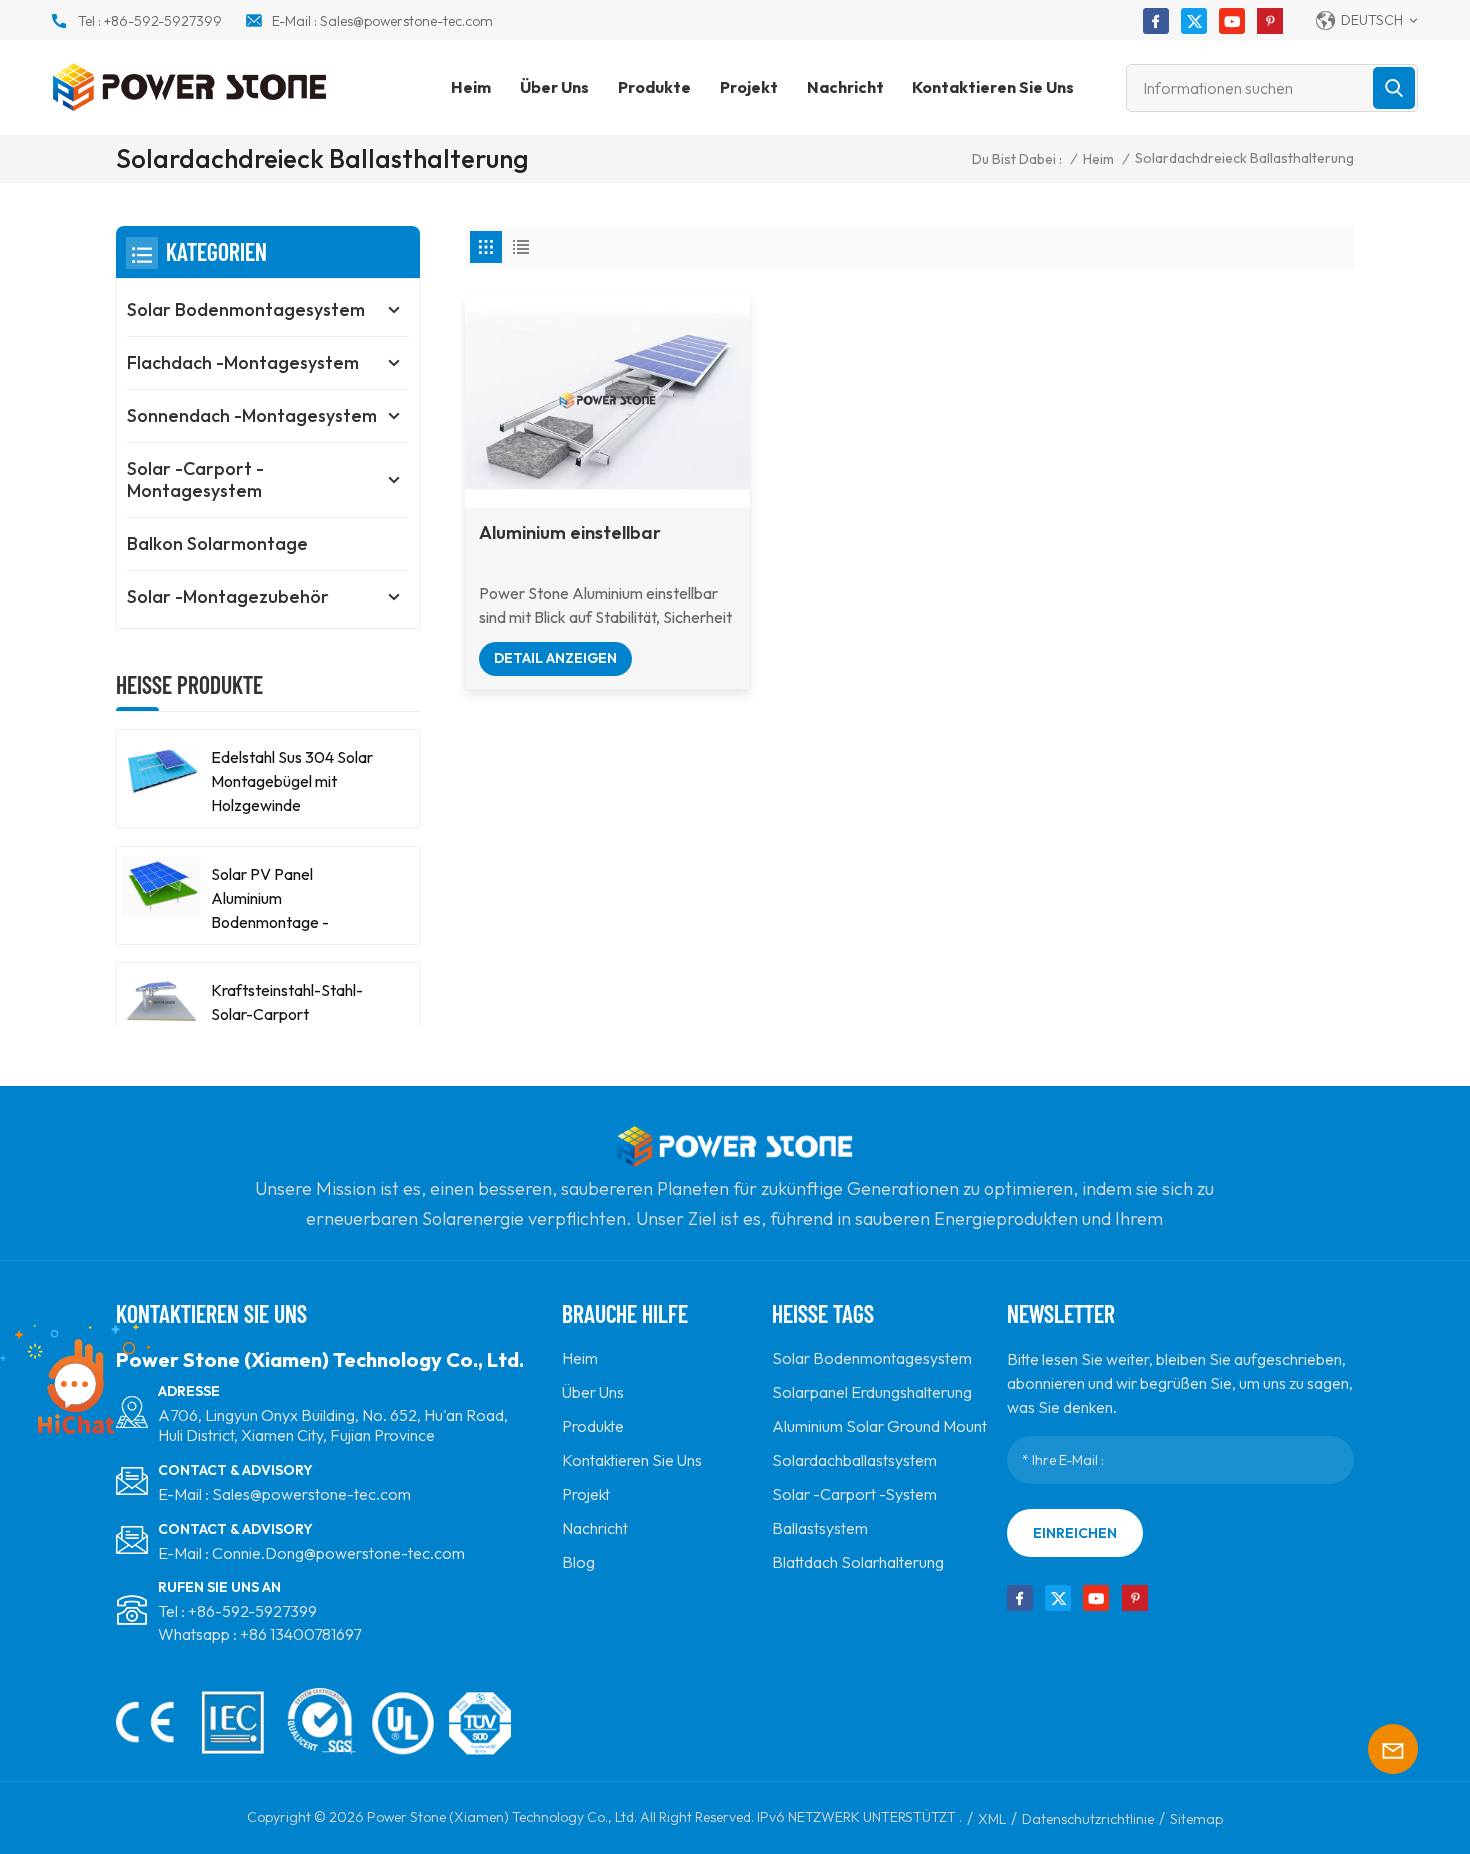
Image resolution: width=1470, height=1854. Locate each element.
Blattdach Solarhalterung (858, 1562)
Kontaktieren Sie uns (993, 87)
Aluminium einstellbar (570, 532)
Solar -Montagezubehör (228, 596)
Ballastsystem (820, 1528)
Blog (578, 1562)
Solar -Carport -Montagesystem (195, 479)
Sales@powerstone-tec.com (406, 21)
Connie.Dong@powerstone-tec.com (338, 1553)
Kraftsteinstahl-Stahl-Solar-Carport (287, 1002)
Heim (471, 87)
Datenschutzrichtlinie (1088, 1819)
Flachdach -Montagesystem (243, 362)
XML (992, 1819)
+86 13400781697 (300, 1634)
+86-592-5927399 (163, 21)
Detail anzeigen (555, 658)
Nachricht (845, 87)
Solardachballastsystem (854, 1460)
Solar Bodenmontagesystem (246, 309)
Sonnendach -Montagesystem (252, 415)
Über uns (554, 87)
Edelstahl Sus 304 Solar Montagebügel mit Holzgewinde (292, 781)
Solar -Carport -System (854, 1494)
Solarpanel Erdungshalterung (872, 1392)
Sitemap (1196, 1819)
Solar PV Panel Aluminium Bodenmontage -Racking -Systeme (274, 899)
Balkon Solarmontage (217, 543)
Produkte (654, 87)
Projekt (749, 87)
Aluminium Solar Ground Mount (879, 1426)
